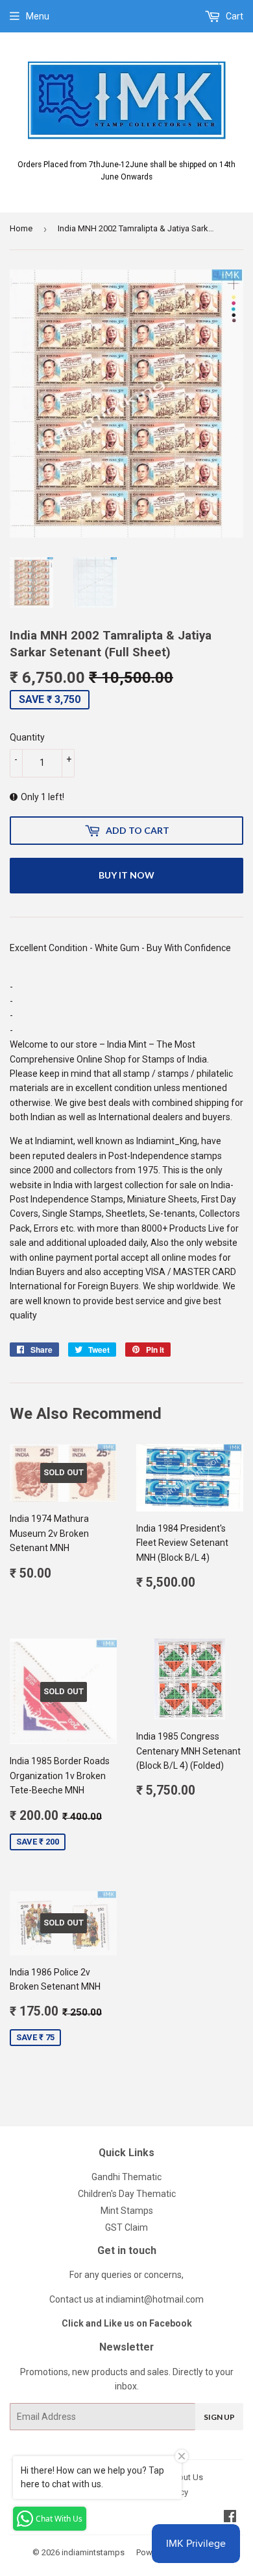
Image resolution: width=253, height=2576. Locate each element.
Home (21, 228)
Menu (38, 16)
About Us (185, 2477)
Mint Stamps (127, 2211)
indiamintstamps (93, 2552)
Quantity (27, 737)
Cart (234, 16)
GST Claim (126, 2227)
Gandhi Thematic (126, 2177)
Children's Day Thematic (127, 2194)
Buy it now (126, 875)
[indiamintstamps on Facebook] (230, 2518)
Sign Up (219, 2417)
